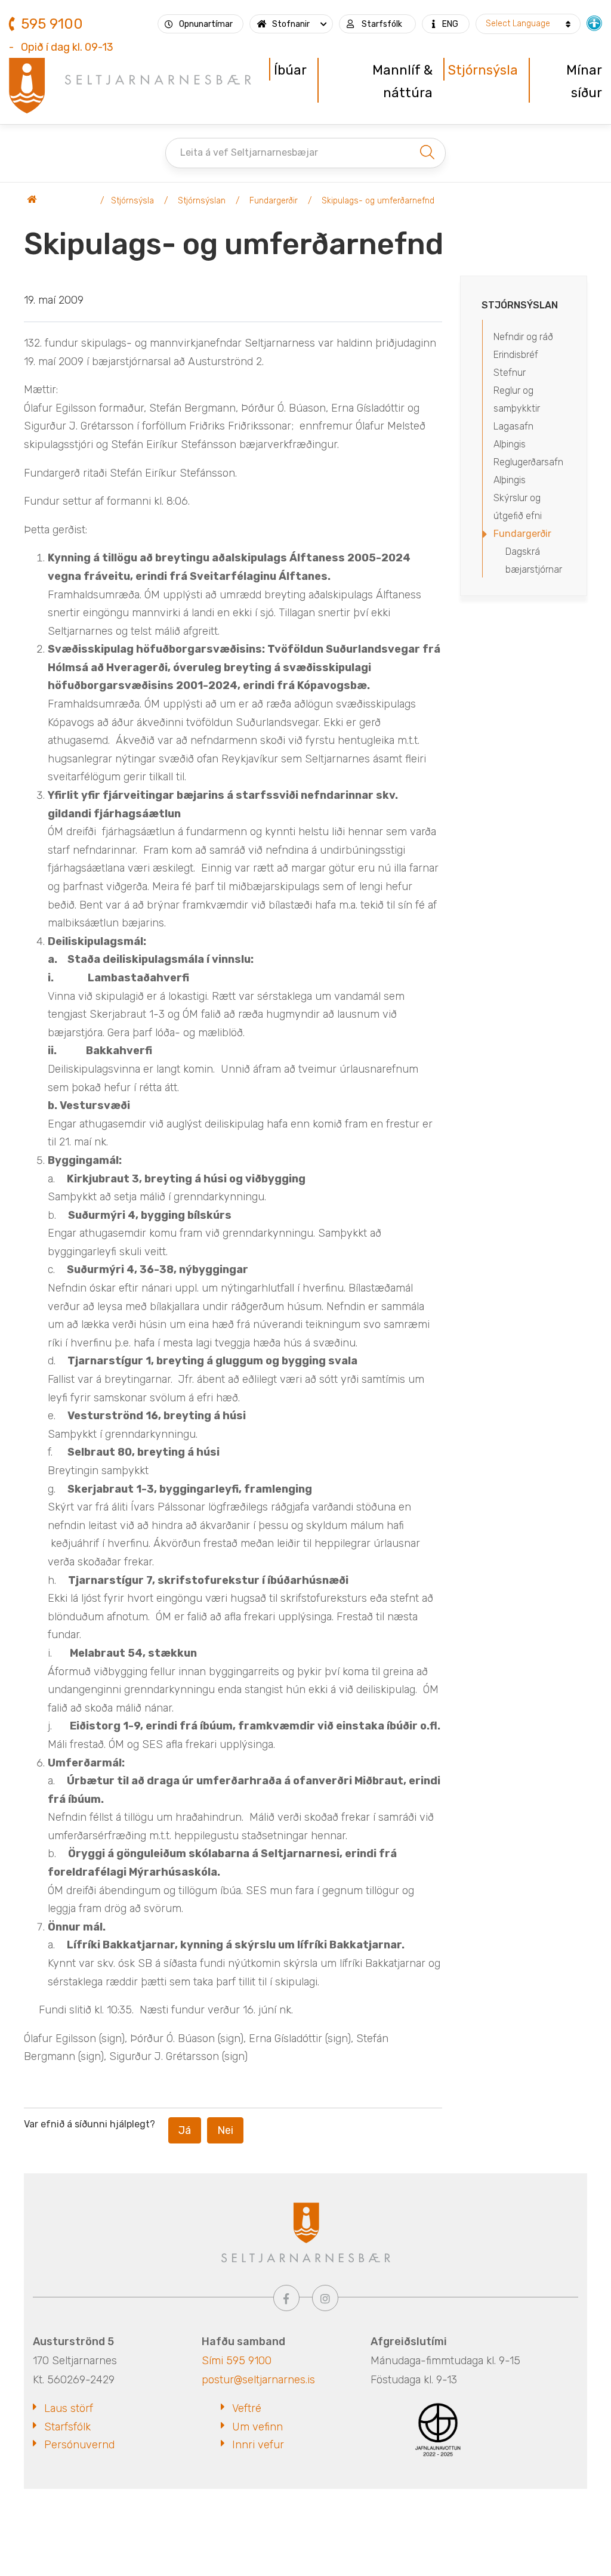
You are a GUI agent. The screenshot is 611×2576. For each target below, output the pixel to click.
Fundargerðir (274, 201)
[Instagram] (325, 2298)
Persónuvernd (79, 2445)
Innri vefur (258, 2445)
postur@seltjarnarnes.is (258, 2380)
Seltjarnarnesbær (60, 201)
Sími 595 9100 (237, 2361)
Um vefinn (257, 2427)
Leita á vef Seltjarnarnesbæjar (249, 152)
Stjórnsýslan (202, 201)
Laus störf (69, 2408)
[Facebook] (286, 2298)
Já (185, 2130)
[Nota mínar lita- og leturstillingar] (594, 22)
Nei (225, 2130)
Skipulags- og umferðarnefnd (378, 201)
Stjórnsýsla (132, 201)
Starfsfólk (67, 2427)
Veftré (247, 2408)
